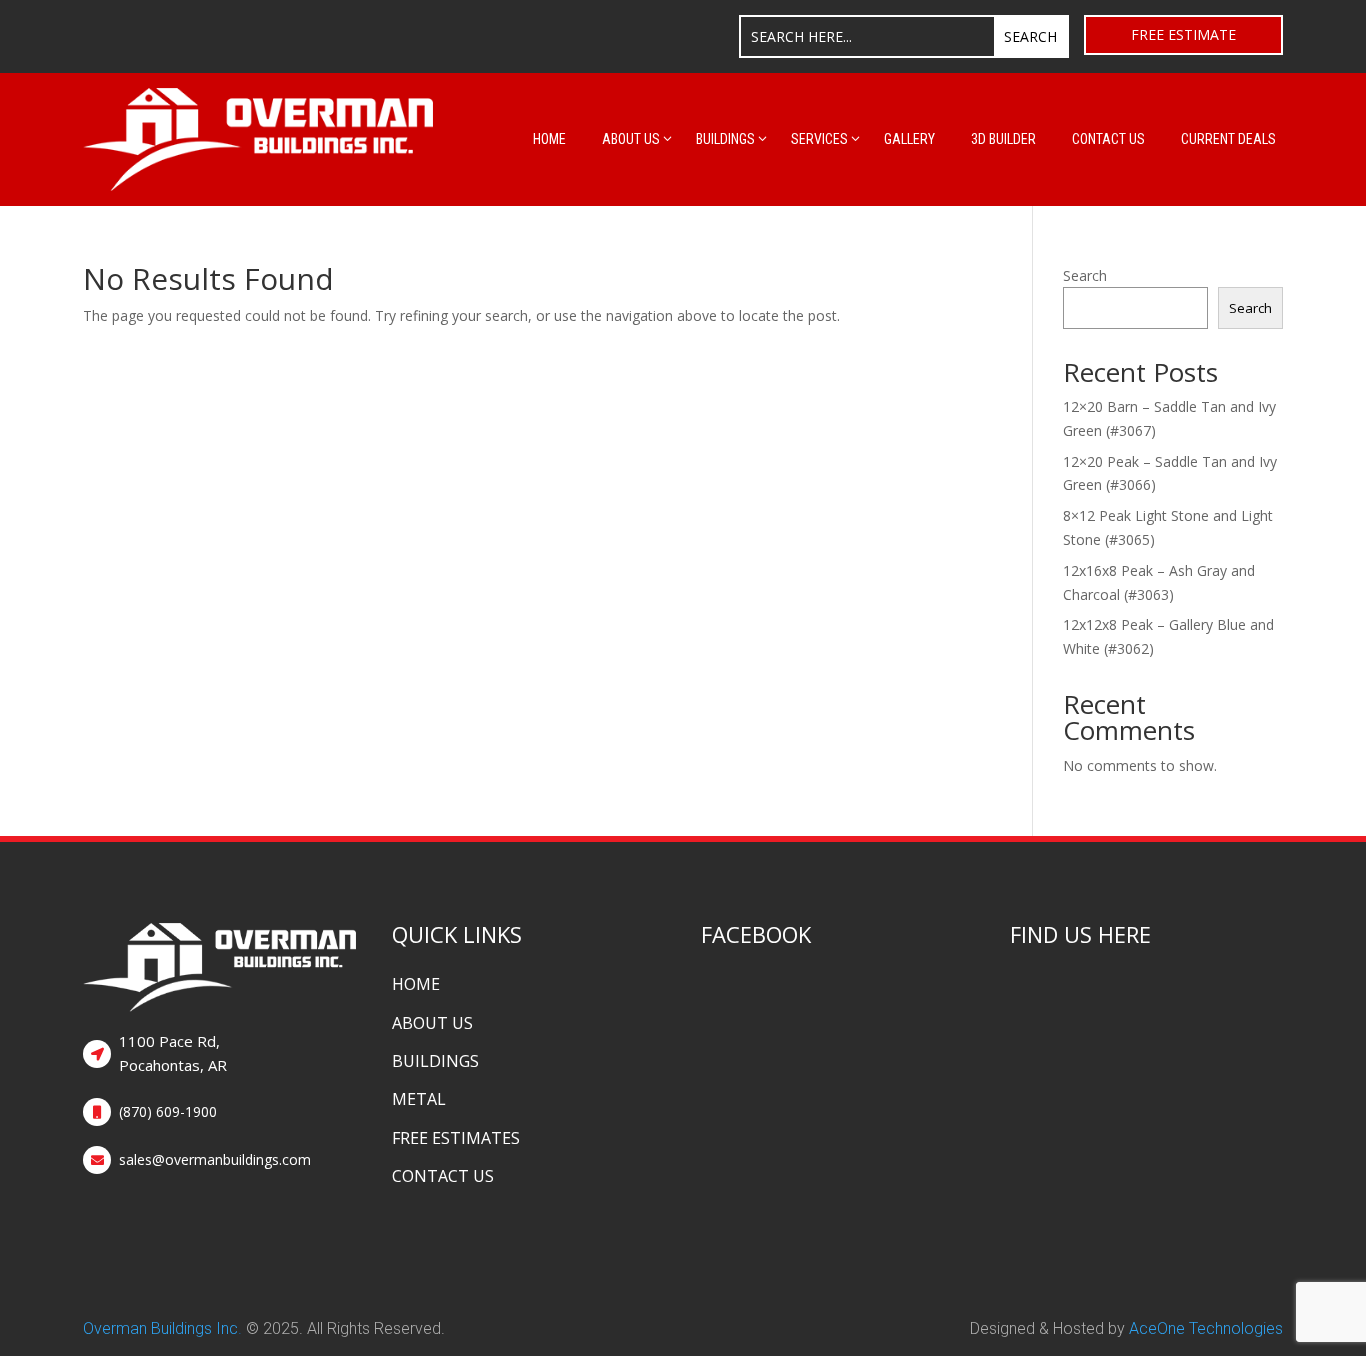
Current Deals (1228, 139)
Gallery (909, 139)
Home (549, 139)
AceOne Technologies (1206, 1328)
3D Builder (1003, 139)
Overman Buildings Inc (160, 1328)
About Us (631, 139)
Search (1085, 275)
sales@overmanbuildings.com (215, 1159)
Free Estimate (1183, 34)
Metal (419, 1099)
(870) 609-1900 (168, 1111)
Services (819, 139)
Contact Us (1108, 139)
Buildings (725, 139)
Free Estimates (456, 1138)
